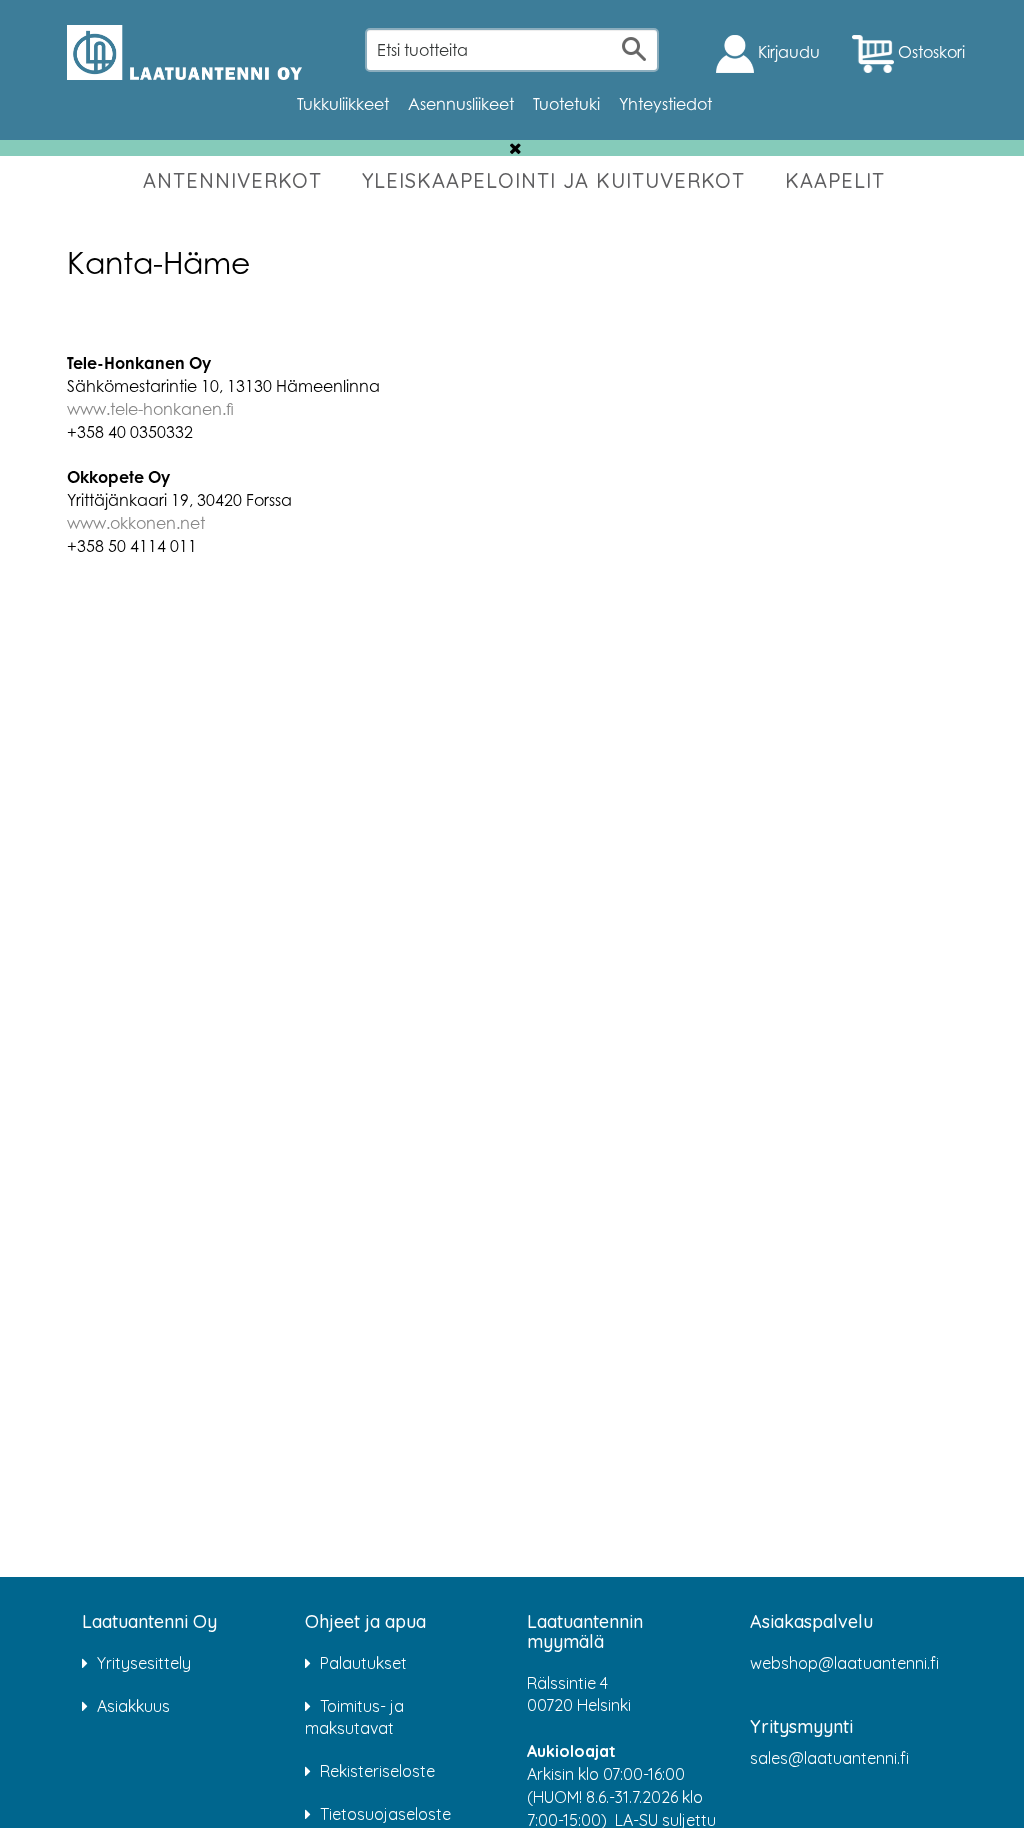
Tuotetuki (566, 104)
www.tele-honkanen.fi (150, 409)
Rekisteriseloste (377, 1771)
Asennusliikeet (461, 104)
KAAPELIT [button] (835, 180)
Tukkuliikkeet (343, 104)
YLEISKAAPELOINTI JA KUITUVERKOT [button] (553, 180)
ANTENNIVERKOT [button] (232, 180)
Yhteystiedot (665, 104)
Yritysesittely (144, 1663)
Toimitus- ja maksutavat (354, 1717)
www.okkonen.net (136, 523)
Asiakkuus (133, 1706)
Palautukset (363, 1663)
